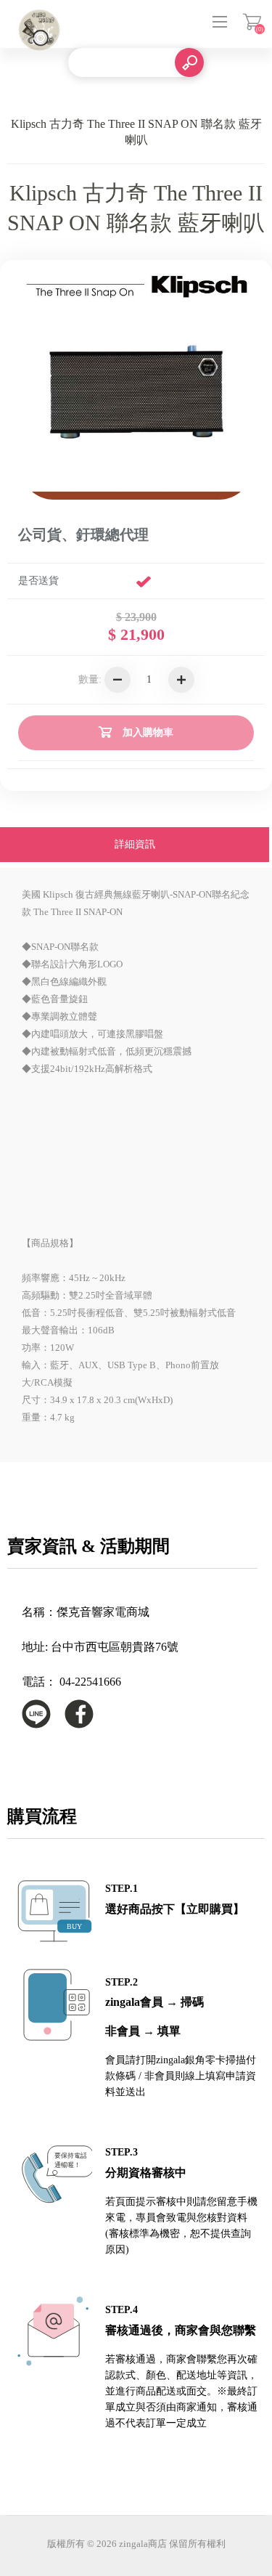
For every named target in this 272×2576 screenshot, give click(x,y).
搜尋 (189, 62)
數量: (90, 679)
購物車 (252, 22)
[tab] (135, 846)
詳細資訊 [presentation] (135, 844)
